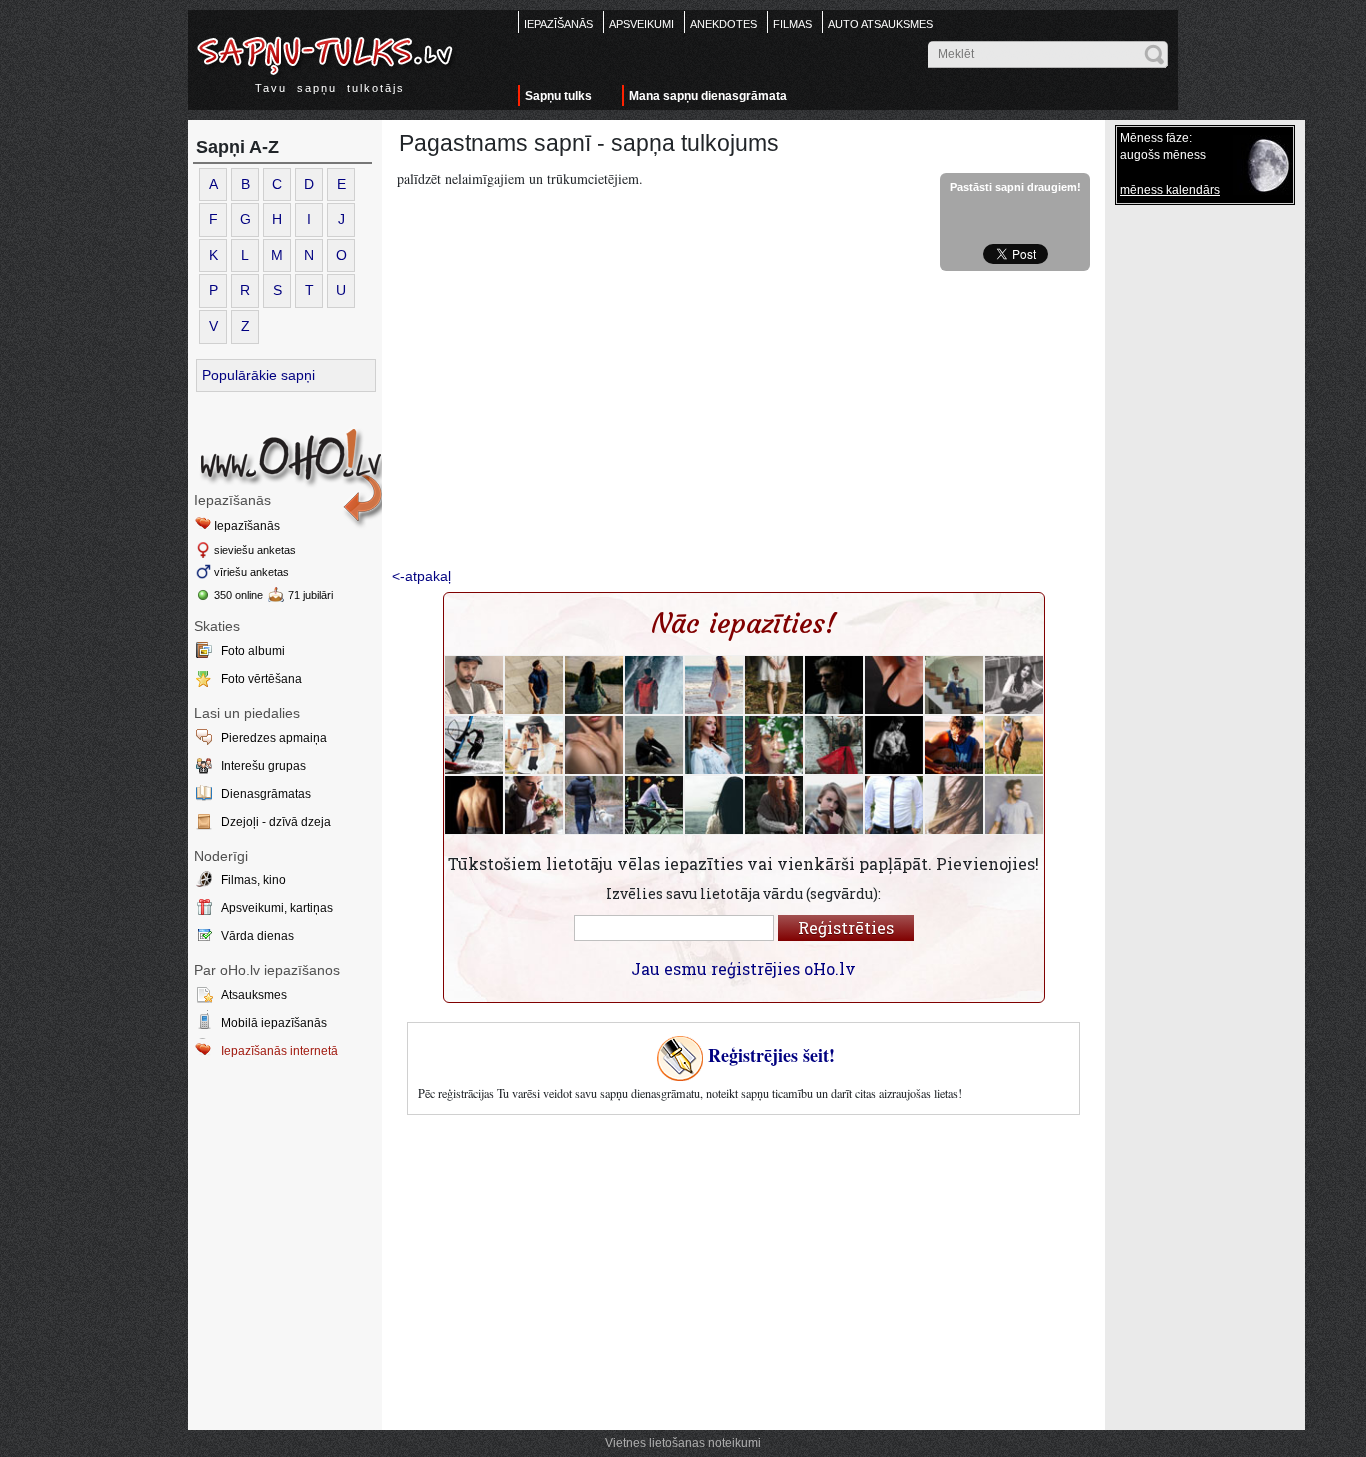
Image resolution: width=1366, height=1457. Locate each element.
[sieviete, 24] (714, 685)
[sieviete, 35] (1014, 685)
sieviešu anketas (255, 550)
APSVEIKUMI (641, 24)
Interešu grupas (263, 766)
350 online (238, 595)
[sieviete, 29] (594, 745)
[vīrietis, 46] (594, 805)
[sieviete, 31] (774, 685)
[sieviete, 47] (834, 745)
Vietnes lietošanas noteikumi (683, 1443)
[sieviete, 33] (534, 745)
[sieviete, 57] (594, 685)
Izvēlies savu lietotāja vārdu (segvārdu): (743, 893)
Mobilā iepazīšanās (274, 1023)
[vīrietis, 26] (534, 685)
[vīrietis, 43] (654, 685)
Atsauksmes (254, 995)
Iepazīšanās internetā (279, 1051)
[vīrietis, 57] (474, 685)
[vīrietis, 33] (894, 745)
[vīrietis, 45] (474, 745)
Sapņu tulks (558, 96)
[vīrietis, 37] (834, 685)
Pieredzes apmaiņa (274, 738)
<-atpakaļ (421, 576)
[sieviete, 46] (1014, 745)
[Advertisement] (743, 421)
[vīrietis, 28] (654, 805)
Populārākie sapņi (258, 375)
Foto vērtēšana (261, 679)
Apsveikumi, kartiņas (277, 908)
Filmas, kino (253, 880)
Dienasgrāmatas (266, 794)
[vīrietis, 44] (894, 805)
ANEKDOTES (723, 24)
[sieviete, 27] (774, 745)
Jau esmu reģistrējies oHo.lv (743, 968)
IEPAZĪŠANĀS (558, 24)
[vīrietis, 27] (534, 805)
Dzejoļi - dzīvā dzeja (276, 822)
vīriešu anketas (251, 572)
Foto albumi (253, 651)
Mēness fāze (1154, 138)
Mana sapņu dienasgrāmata (708, 96)
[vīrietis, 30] (1014, 805)
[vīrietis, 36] (474, 805)
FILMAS (792, 24)
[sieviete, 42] (894, 685)
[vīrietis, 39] (954, 685)
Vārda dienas (257, 936)
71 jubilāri (310, 595)
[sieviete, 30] (714, 745)
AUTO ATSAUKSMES (880, 24)
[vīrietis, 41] (654, 745)
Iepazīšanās (247, 526)
